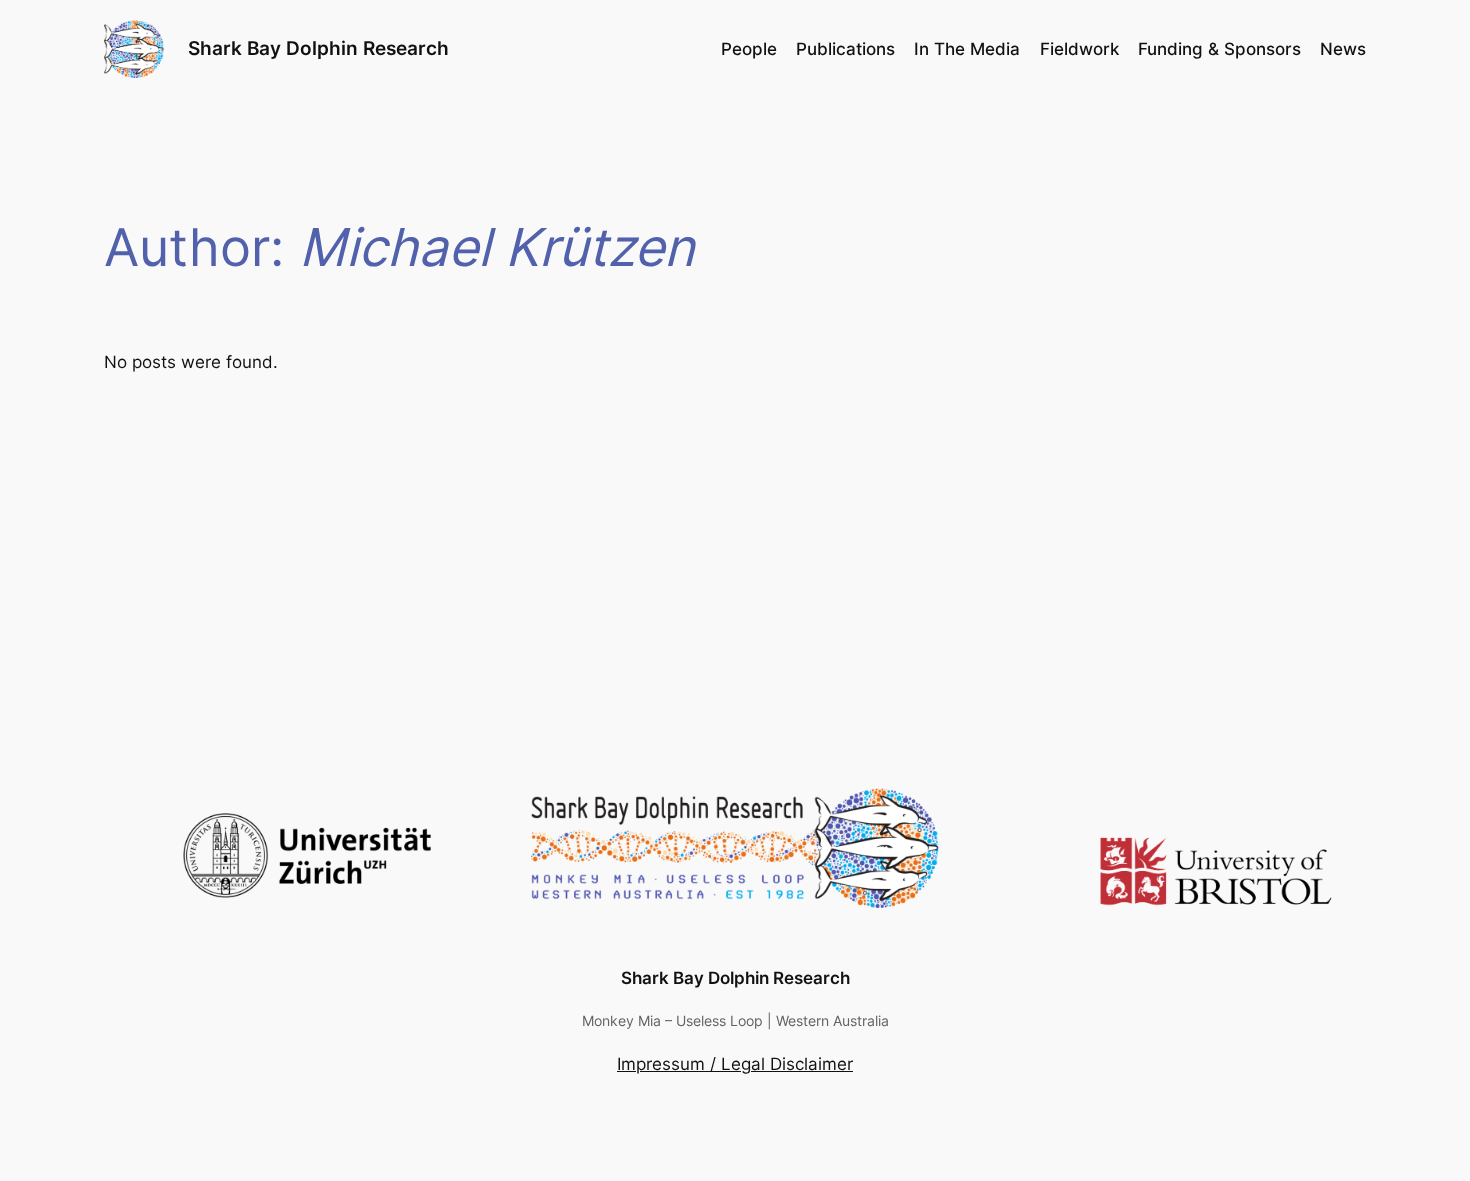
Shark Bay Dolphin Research (318, 48)
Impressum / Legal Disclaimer (735, 1064)
